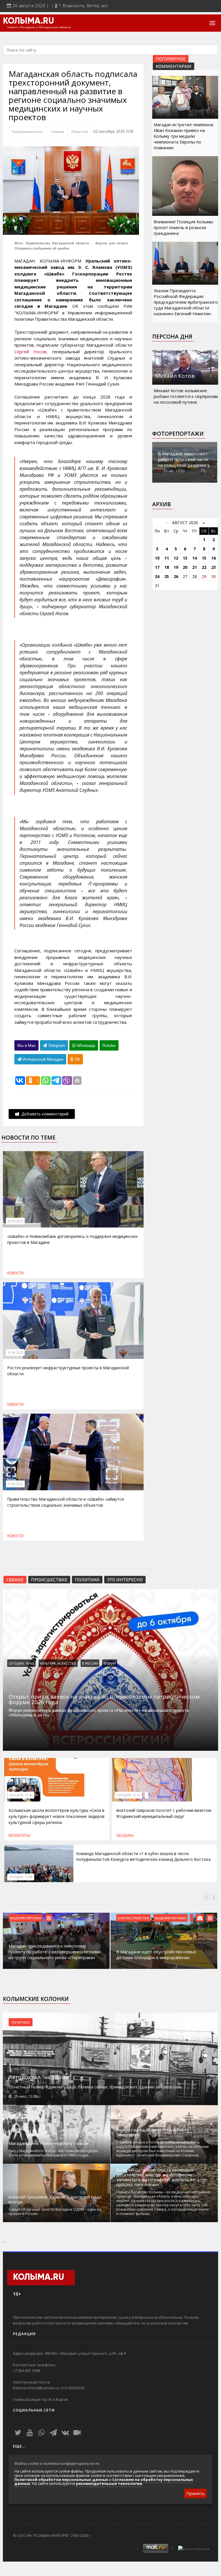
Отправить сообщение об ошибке (42, 248)
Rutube (109, 1045)
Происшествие (49, 1579)
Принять (195, 2493)
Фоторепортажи (178, 434)
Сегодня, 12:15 (128, 1795)
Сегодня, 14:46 (21, 1663)
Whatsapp (85, 1045)
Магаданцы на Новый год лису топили (48, 2143)
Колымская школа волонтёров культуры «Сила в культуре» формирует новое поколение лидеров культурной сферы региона (57, 1816)
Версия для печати (112, 243)
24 (157, 576)
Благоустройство (133, 1918)
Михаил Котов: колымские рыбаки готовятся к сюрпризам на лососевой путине (186, 396)
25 (167, 576)
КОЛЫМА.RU (28, 21)
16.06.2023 (15, 1353)
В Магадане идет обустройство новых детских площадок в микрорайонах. (156, 1954)
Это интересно (125, 1579)
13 (185, 558)
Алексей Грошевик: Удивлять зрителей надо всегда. (55, 2199)
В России (90, 1663)
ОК (77, 1059)
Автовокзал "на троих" (40, 2077)
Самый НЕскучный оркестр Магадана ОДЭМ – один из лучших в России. (55, 2211)
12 (176, 558)
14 (195, 558)
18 (167, 567)
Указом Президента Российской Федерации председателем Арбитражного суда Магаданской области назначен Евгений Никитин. (186, 302)
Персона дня (172, 337)
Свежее (15, 1579)
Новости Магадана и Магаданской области (39, 27)
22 (204, 567)
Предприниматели (27, 131)
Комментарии (174, 66)
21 (195, 567)
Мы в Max (26, 1045)
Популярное (171, 59)
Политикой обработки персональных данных (61, 2479)
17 (157, 567)
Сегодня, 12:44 (21, 1795)
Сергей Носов (30, 352)
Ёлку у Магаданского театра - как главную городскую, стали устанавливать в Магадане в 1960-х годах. (54, 2153)
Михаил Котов (175, 376)
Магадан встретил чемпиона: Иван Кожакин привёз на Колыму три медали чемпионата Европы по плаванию (184, 136)
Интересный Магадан (42, 1059)
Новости (15, 1273)
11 (167, 558)
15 (204, 558)
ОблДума (125, 1835)
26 (176, 576)
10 (157, 558)
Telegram (56, 1045)
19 (176, 567)
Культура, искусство (58, 1663)
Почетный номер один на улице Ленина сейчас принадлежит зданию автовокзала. (96, 2087)
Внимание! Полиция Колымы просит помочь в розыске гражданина (183, 227)
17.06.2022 (15, 1484)
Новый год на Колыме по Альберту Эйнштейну (153, 2132)
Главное (58, 131)
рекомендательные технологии (109, 2484)
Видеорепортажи (26, 1918)
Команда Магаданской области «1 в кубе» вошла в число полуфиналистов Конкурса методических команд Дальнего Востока (143, 1856)
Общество (80, 131)
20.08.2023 (15, 1221)
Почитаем (21, 2022)
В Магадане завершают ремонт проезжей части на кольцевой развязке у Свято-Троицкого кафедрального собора (184, 465)
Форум (110, 1663)
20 (185, 567)
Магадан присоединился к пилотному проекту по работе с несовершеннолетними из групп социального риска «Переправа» (55, 1952)
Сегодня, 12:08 (21, 1877)
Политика (87, 1579)
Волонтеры (19, 1835)
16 (214, 558)
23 (214, 567)
